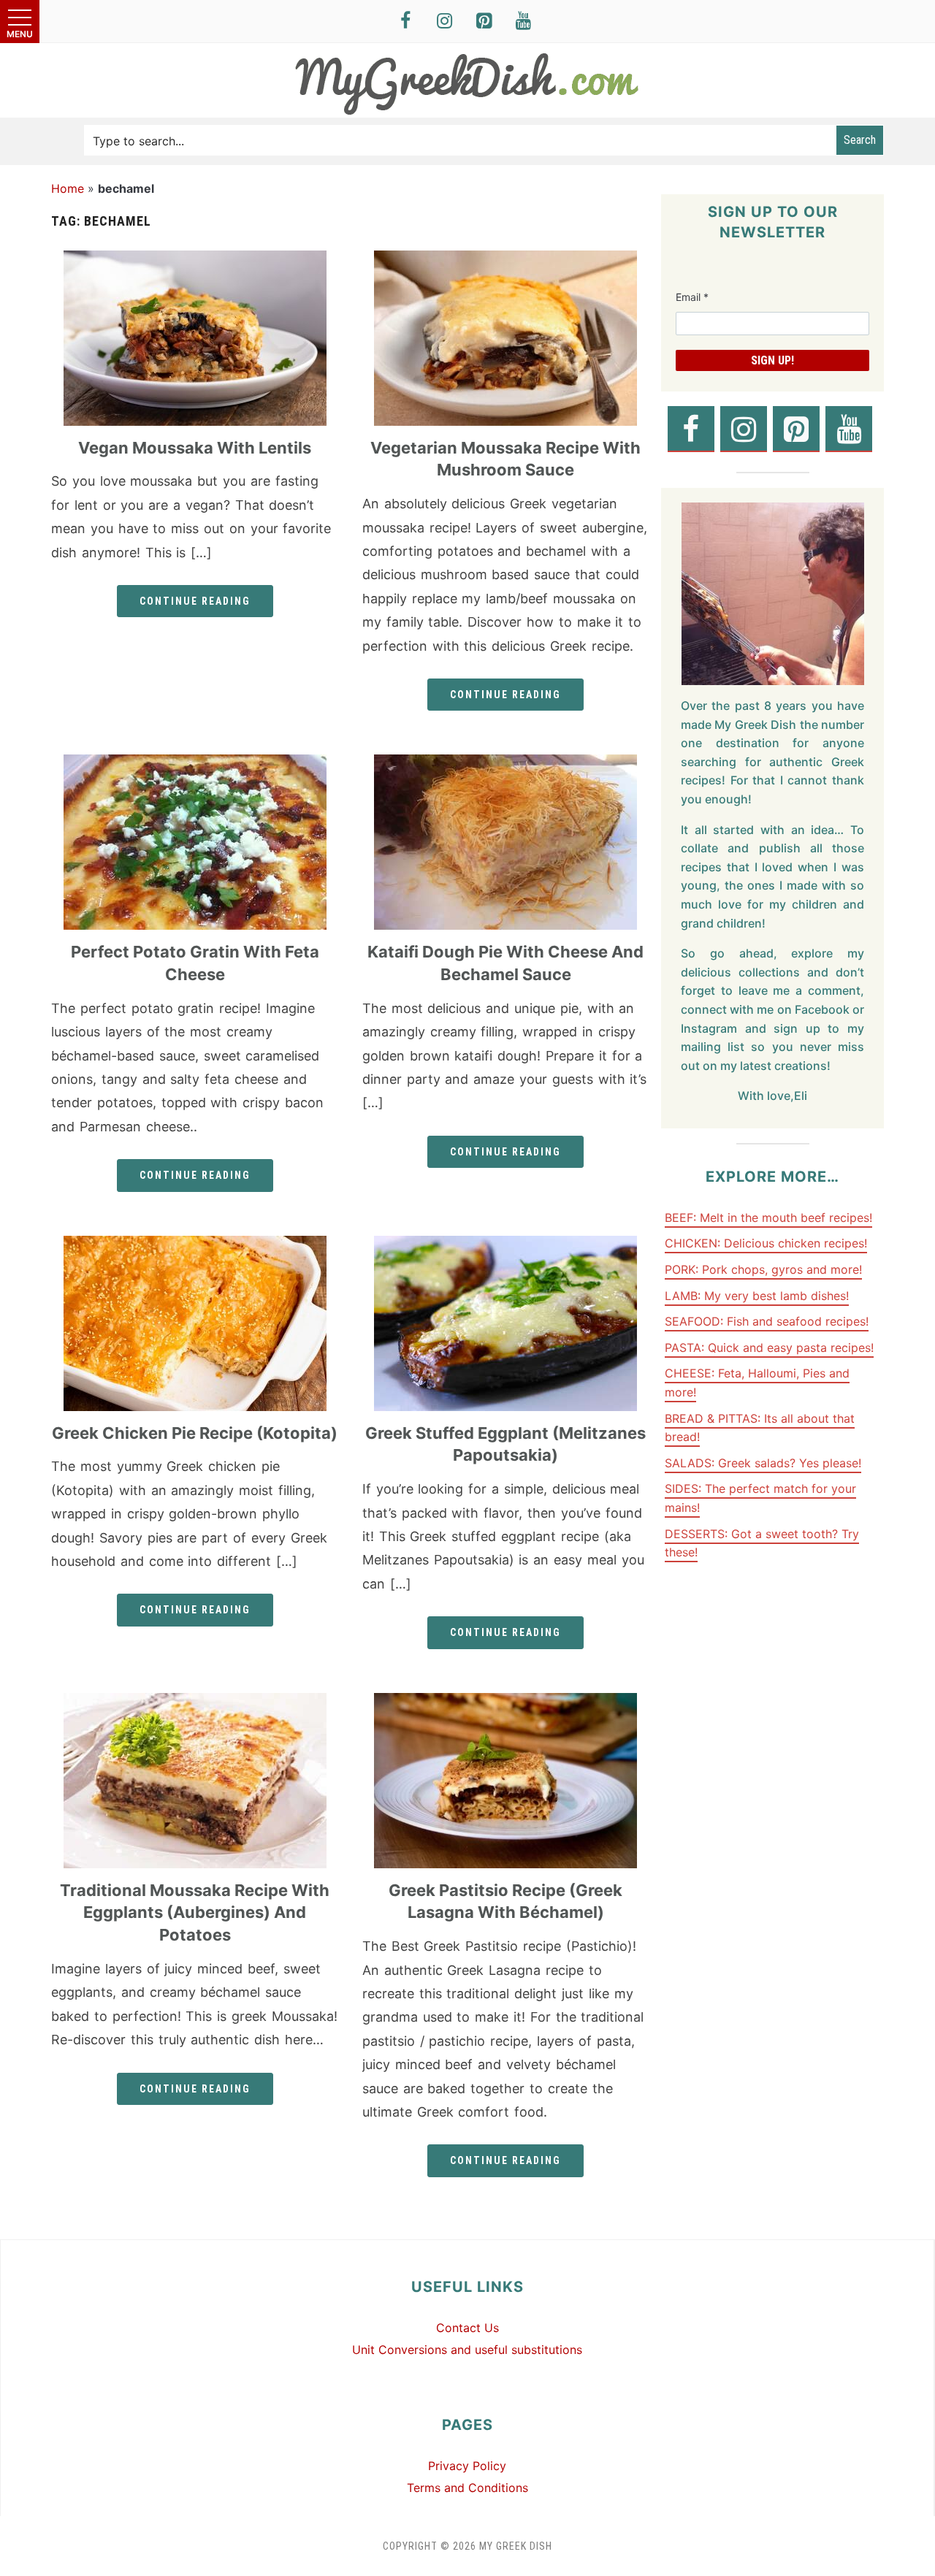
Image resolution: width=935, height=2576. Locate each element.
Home (68, 188)
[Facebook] (405, 22)
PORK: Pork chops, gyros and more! (763, 1269)
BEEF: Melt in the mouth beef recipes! (768, 1218)
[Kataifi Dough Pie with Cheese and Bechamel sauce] (505, 763)
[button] (20, 22)
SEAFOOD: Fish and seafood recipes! (767, 1321)
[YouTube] (524, 22)
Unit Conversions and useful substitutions (467, 2350)
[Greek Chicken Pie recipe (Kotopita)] (195, 1245)
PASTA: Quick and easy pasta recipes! (769, 1348)
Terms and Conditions (467, 2488)
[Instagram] (445, 22)
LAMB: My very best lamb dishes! (757, 1296)
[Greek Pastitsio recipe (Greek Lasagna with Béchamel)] (505, 1702)
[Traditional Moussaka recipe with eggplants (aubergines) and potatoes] (195, 1702)
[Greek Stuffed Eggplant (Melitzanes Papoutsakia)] (505, 1245)
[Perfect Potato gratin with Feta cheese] (195, 763)
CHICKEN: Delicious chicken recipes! (766, 1243)
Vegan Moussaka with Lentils (195, 448)
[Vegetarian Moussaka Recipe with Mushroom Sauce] (505, 259)
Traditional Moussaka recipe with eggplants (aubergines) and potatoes (195, 1913)
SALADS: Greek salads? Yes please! (763, 1463)
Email (692, 297)
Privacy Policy (467, 2466)
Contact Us (467, 2328)
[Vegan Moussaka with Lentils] (195, 259)
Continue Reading (195, 601)
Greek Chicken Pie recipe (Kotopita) (195, 1433)
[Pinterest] (484, 22)
